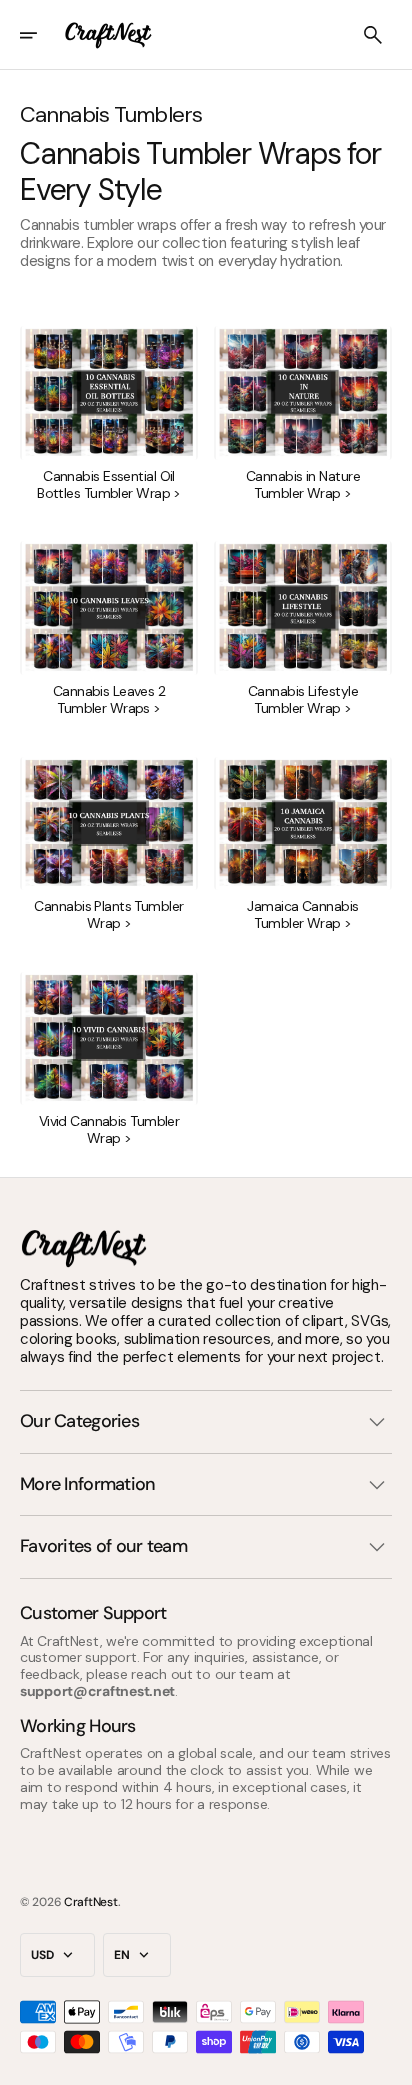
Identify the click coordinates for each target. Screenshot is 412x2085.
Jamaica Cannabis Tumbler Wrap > (302, 915)
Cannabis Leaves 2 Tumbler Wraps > (109, 700)
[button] (42, 35)
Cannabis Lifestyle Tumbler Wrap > (303, 700)
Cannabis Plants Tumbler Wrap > (108, 915)
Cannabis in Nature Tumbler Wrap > (303, 485)
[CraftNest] (109, 35)
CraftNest (90, 1902)
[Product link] (109, 413)
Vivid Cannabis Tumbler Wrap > (109, 1130)
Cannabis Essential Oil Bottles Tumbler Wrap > (109, 485)
